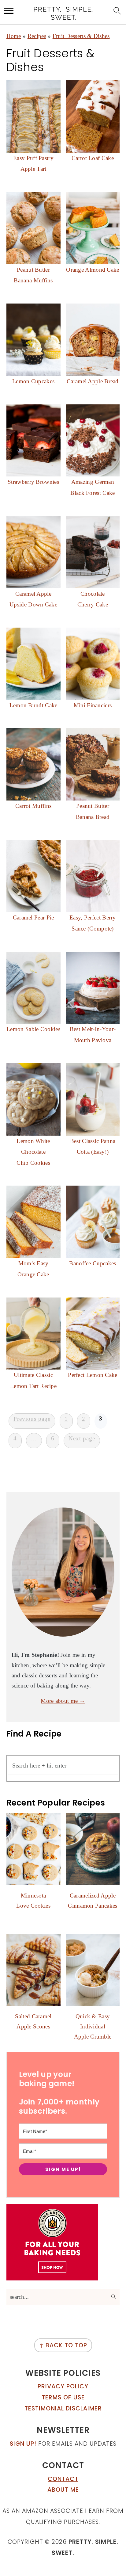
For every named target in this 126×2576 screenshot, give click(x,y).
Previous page (32, 1419)
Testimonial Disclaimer (63, 2408)
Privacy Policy (63, 2386)
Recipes (37, 36)
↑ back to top (63, 2345)
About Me (63, 2490)
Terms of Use (63, 2397)
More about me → (63, 1701)
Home (14, 36)
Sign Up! (23, 2444)
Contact (63, 2479)
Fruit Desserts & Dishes (81, 36)
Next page (82, 1438)
